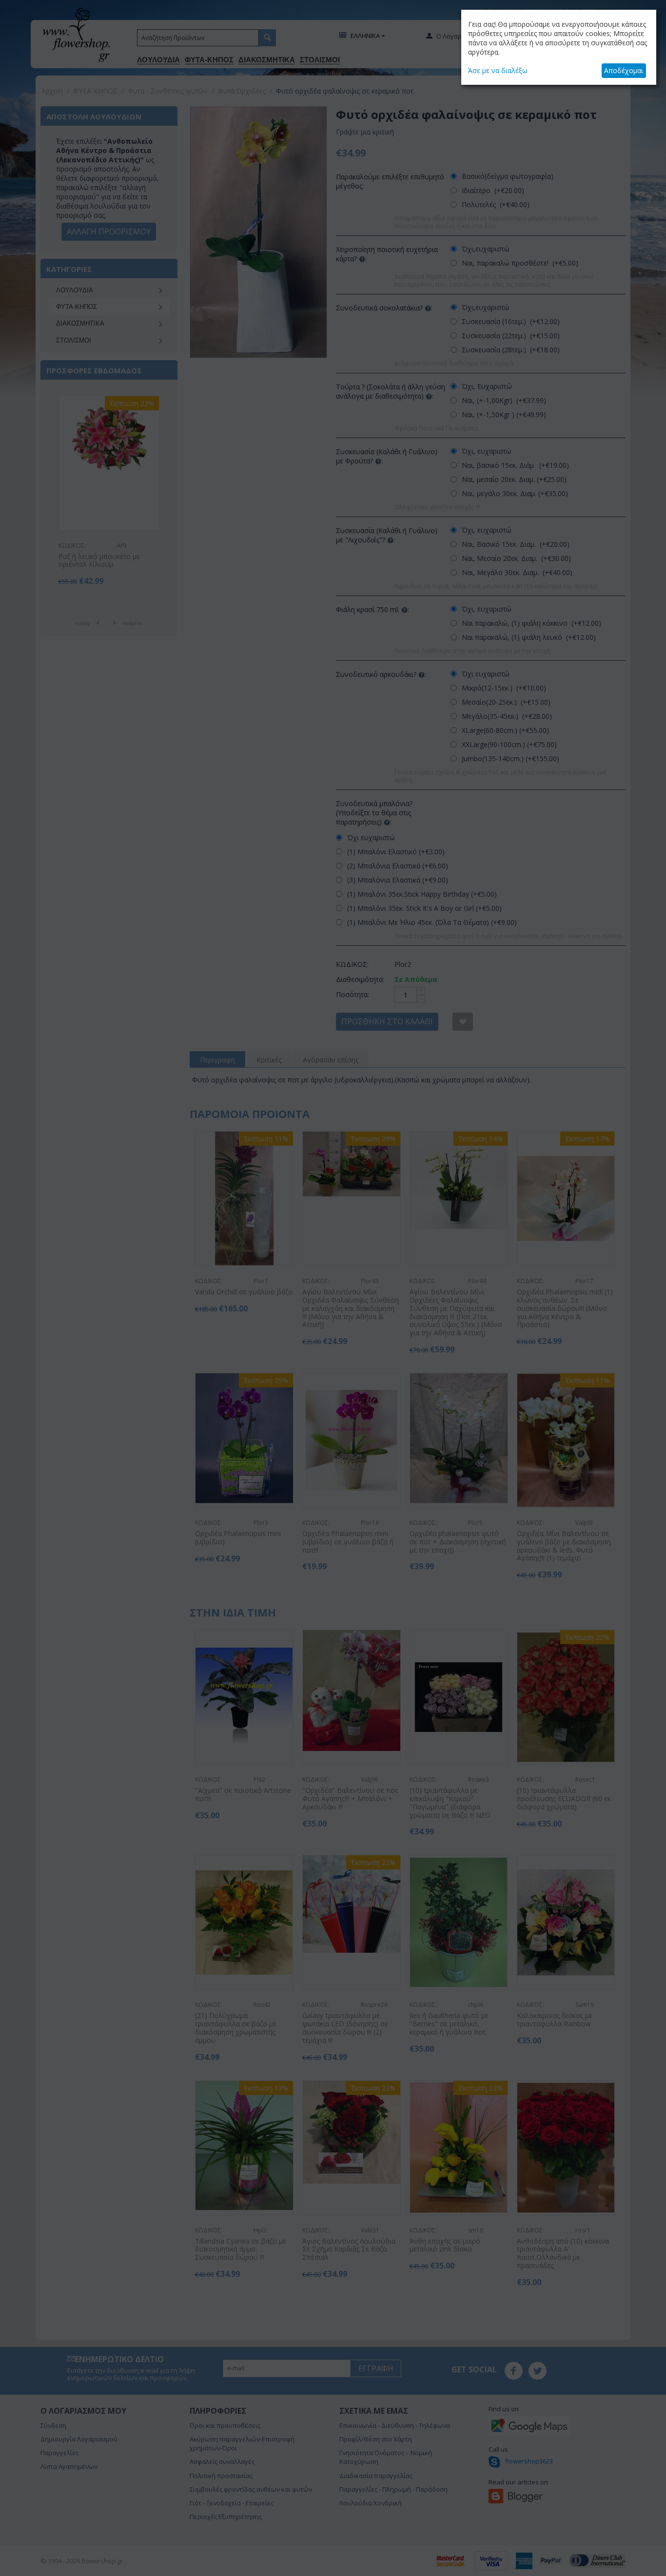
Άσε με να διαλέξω (498, 70)
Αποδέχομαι (624, 70)
